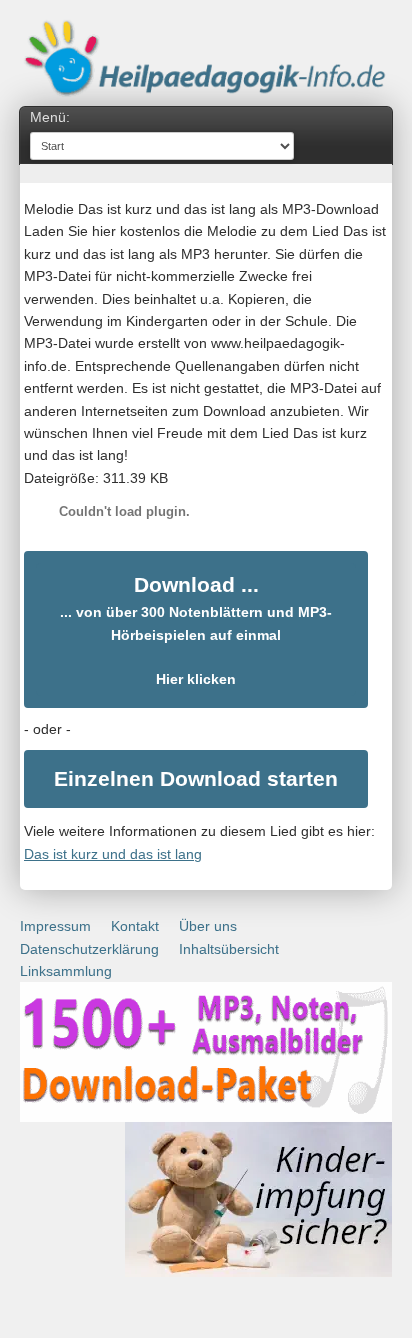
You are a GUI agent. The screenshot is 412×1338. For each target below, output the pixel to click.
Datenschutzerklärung (89, 949)
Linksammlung (66, 971)
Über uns (208, 926)
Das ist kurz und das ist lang (113, 854)
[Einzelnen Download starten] (196, 779)
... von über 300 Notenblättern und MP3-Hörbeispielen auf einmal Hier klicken (196, 630)
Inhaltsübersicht (229, 949)
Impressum (55, 926)
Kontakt (135, 926)
